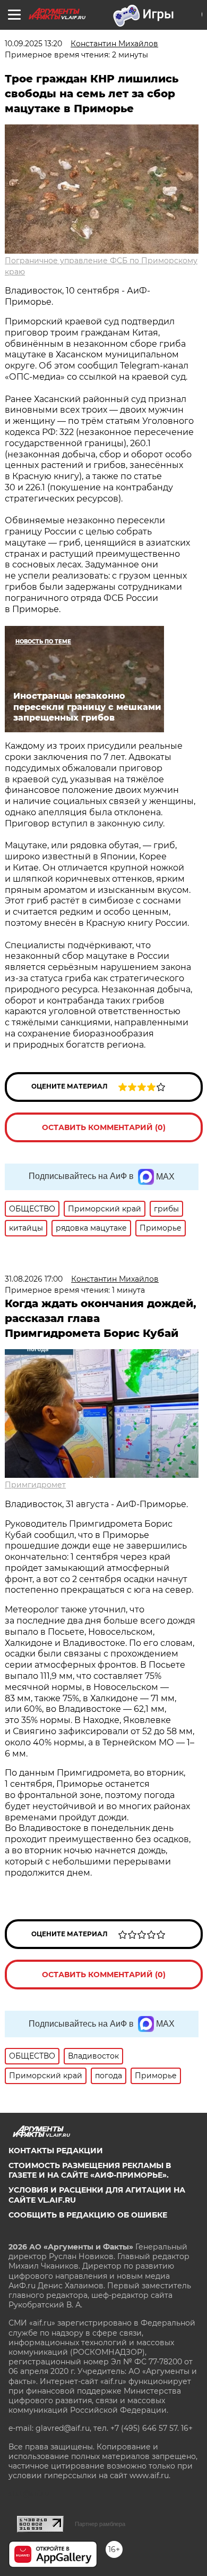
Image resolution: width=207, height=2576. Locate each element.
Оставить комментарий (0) (104, 1127)
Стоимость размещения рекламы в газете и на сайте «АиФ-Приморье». (90, 2170)
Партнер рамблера (100, 2524)
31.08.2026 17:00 (34, 1279)
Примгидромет (35, 1485)
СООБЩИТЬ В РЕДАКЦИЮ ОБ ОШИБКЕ (88, 2215)
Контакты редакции (56, 2151)
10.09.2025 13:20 (33, 44)
